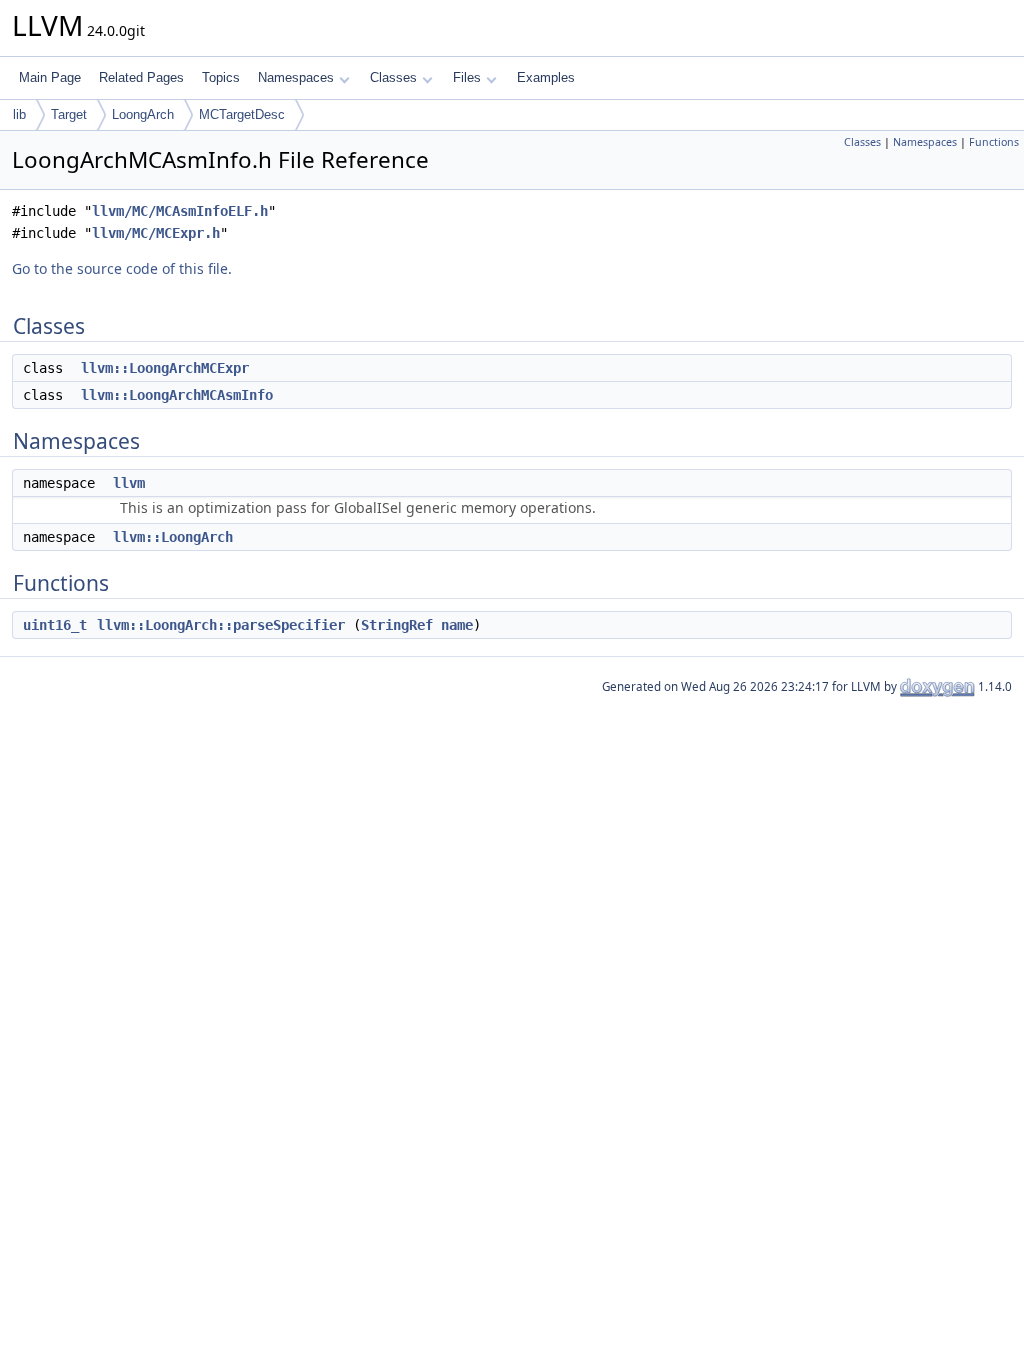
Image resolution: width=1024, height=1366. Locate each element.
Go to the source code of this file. (122, 268)
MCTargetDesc (242, 114)
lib (19, 114)
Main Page (50, 77)
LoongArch (143, 114)
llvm (129, 483)
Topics (221, 77)
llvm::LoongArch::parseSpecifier (221, 625)
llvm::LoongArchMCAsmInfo (177, 395)
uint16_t (55, 625)
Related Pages (141, 77)
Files (467, 77)
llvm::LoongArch (173, 537)
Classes (393, 77)
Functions (994, 142)
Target (69, 114)
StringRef (397, 625)
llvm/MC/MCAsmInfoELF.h (180, 211)
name (457, 625)
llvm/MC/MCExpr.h (156, 233)
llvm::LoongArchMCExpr (165, 368)
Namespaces (296, 77)
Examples (546, 77)
